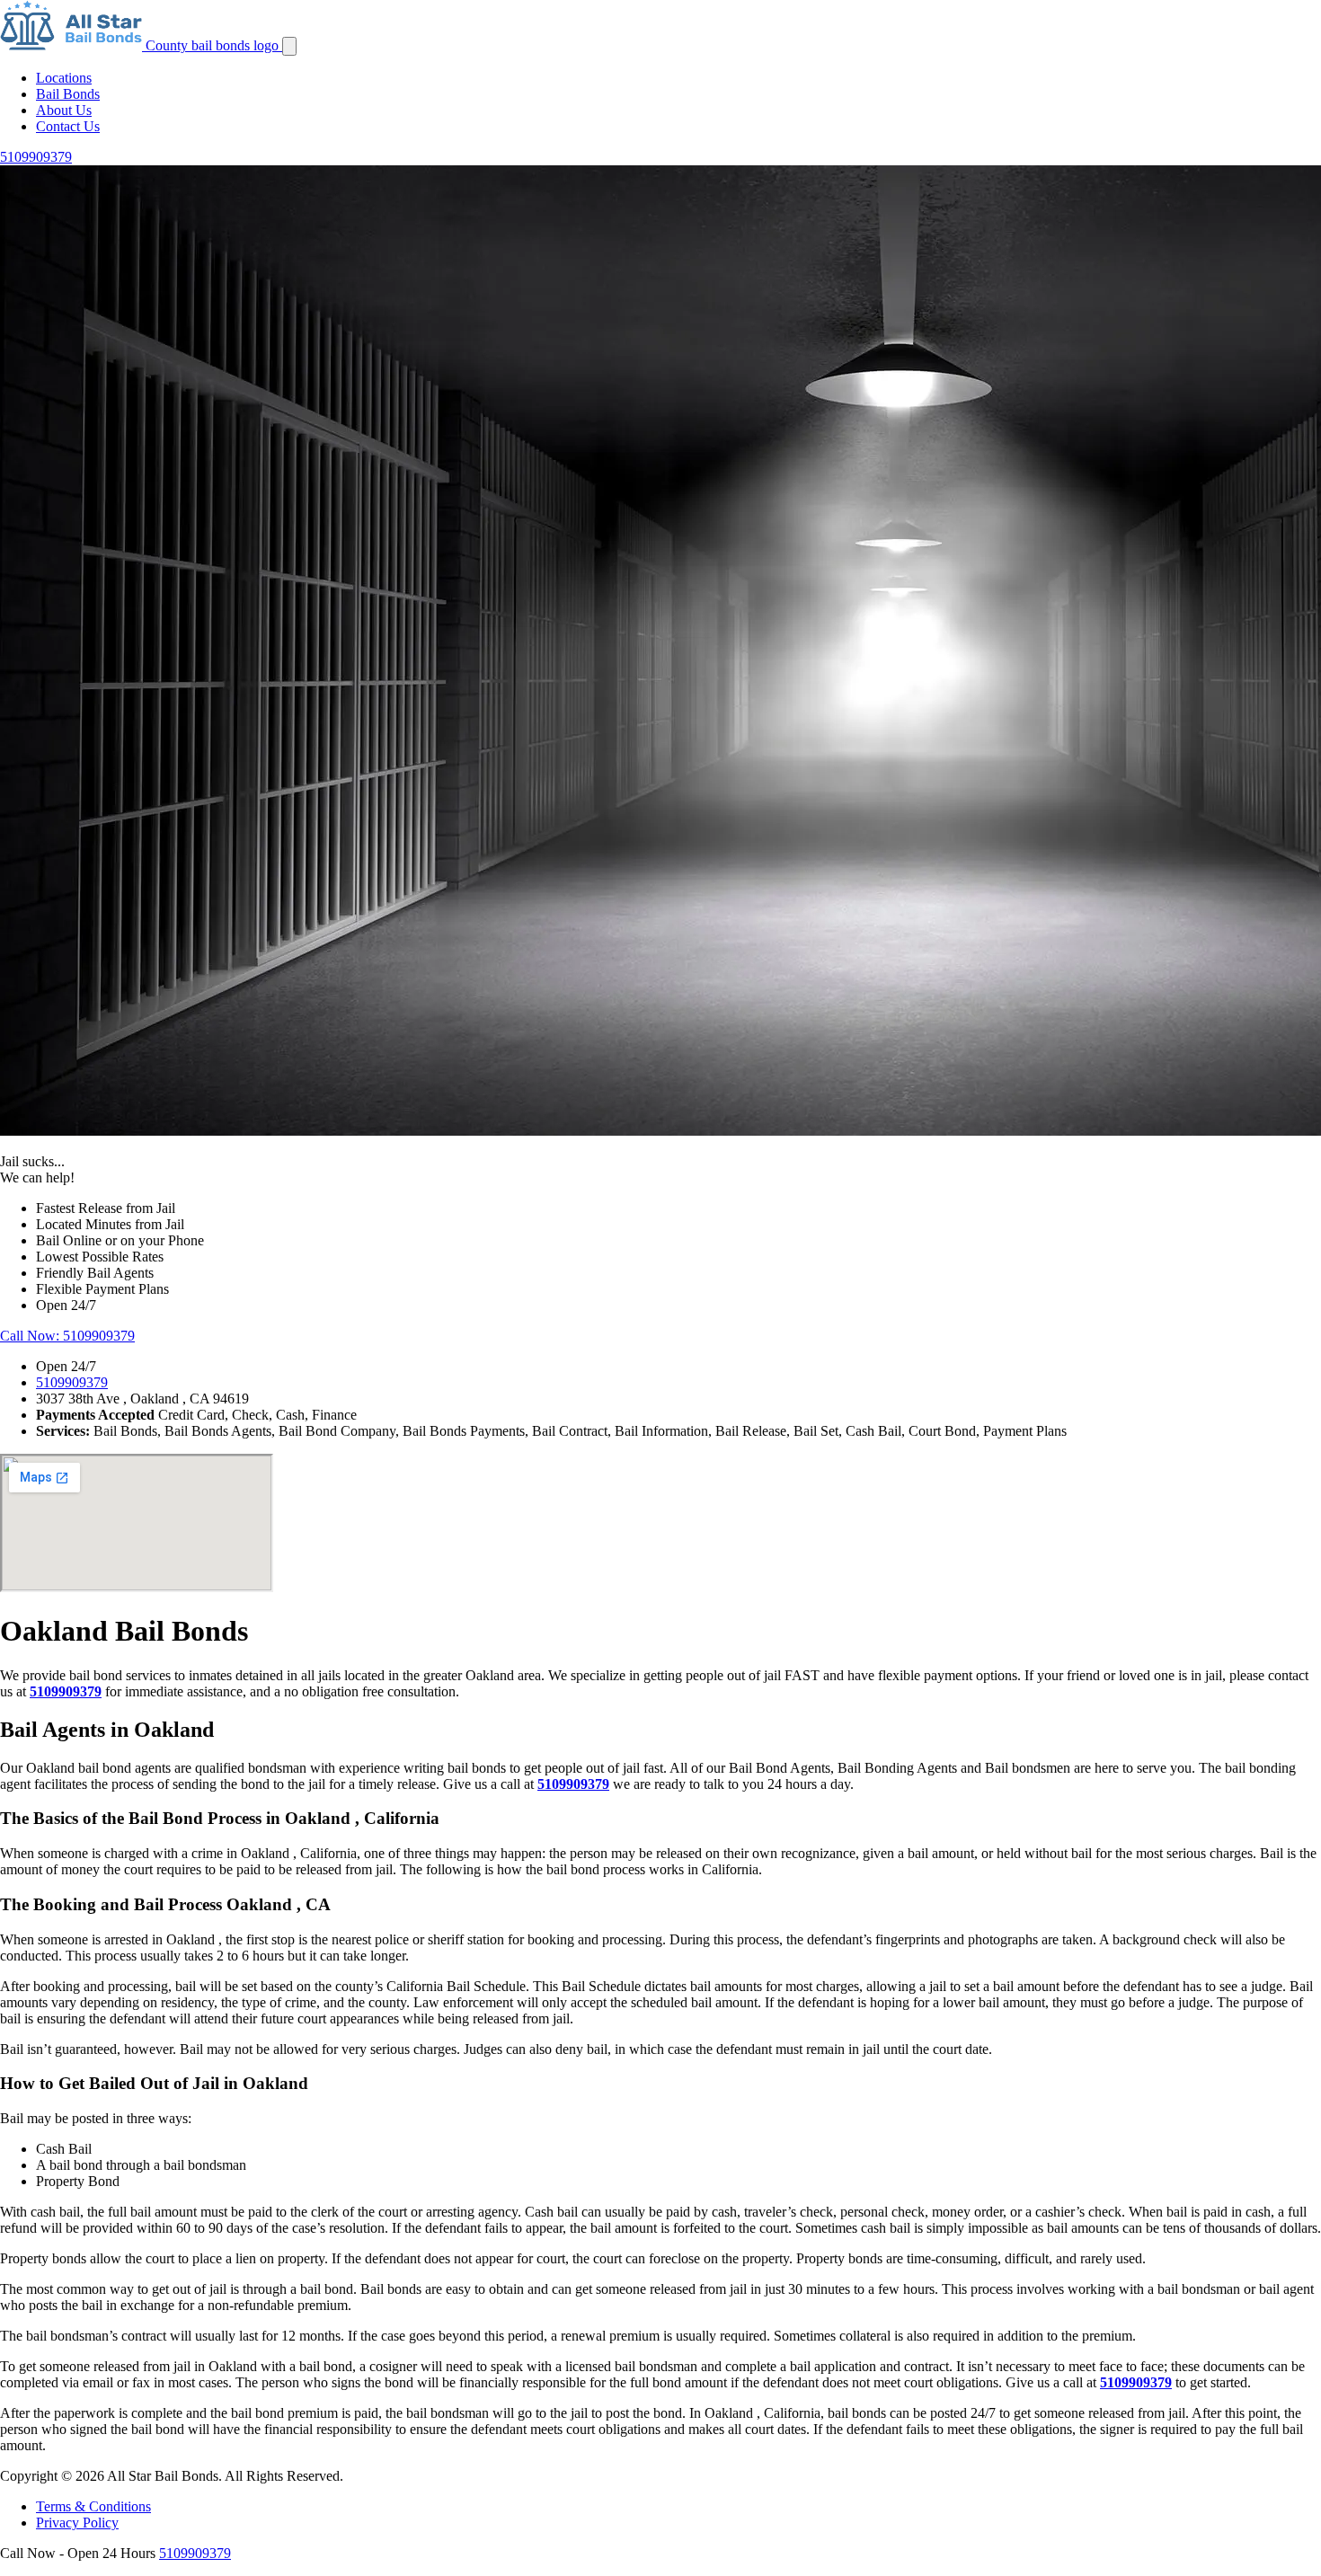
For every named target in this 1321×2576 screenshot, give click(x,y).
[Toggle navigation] (289, 46)
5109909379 (72, 1382)
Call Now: (67, 1336)
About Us (64, 110)
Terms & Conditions (93, 2506)
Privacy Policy (77, 2523)
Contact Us (68, 126)
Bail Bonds (68, 94)
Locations (64, 78)
